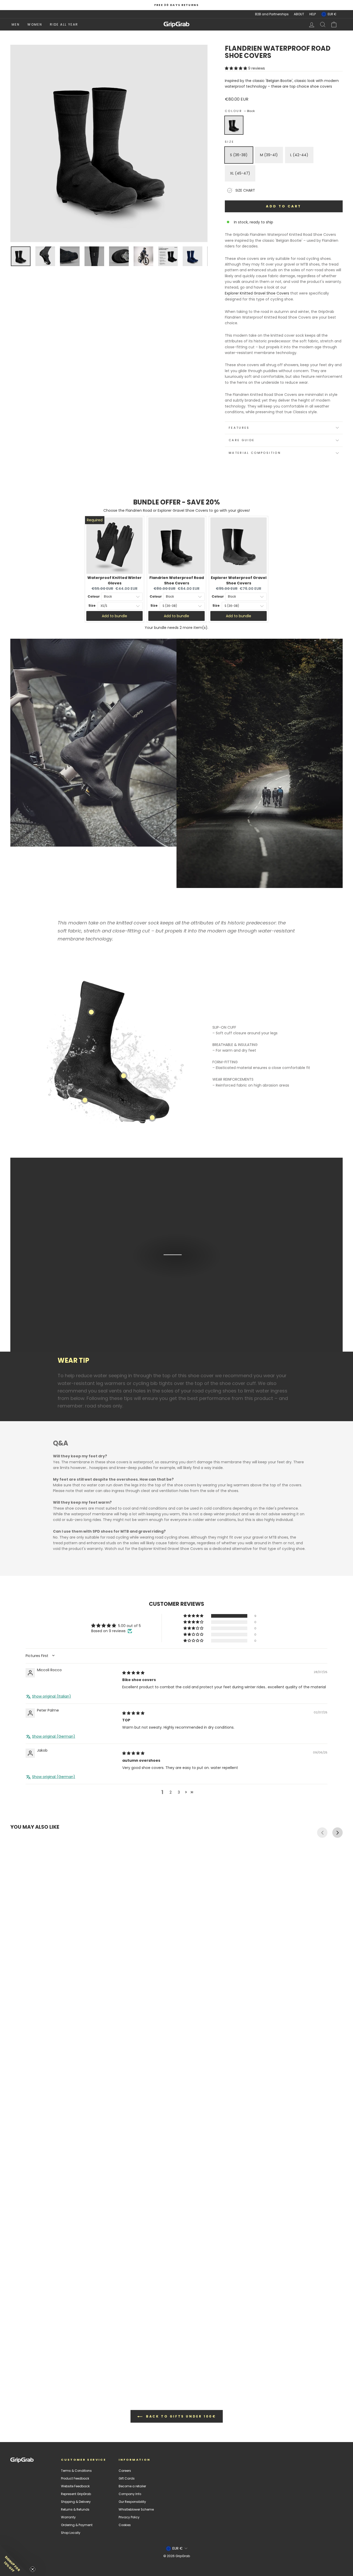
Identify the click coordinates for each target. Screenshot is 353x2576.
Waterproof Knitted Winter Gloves (114, 580)
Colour (240, 111)
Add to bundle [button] (114, 616)
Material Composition (255, 453)
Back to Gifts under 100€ (180, 2416)
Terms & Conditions (76, 2471)
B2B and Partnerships (272, 14)
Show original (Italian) (52, 1696)
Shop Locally (71, 2533)
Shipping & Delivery (76, 2502)
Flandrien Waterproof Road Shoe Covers (177, 580)
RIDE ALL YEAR (64, 24)
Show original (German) (54, 1737)
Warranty (68, 2517)
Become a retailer (132, 2486)
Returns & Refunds (75, 2510)
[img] (133, 1673)
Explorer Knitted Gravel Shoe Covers (257, 293)
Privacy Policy (129, 2517)
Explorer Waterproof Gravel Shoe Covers (239, 580)
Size (229, 142)
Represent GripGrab (76, 2494)
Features (239, 428)
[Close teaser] (33, 2569)
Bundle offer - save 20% (177, 502)
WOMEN (35, 24)
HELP (313, 14)
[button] (236, 68)
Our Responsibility (132, 2502)
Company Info (130, 2494)
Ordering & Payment (77, 2525)
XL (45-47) (240, 173)
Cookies (125, 2525)
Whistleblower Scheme (136, 2510)
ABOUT (299, 14)
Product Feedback (75, 2479)
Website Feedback (75, 2486)
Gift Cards (127, 2479)
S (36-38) (239, 155)
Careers (125, 2471)
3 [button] (179, 1792)
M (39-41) (269, 155)
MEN (16, 24)
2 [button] (171, 1792)
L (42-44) (299, 155)
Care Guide (242, 440)
